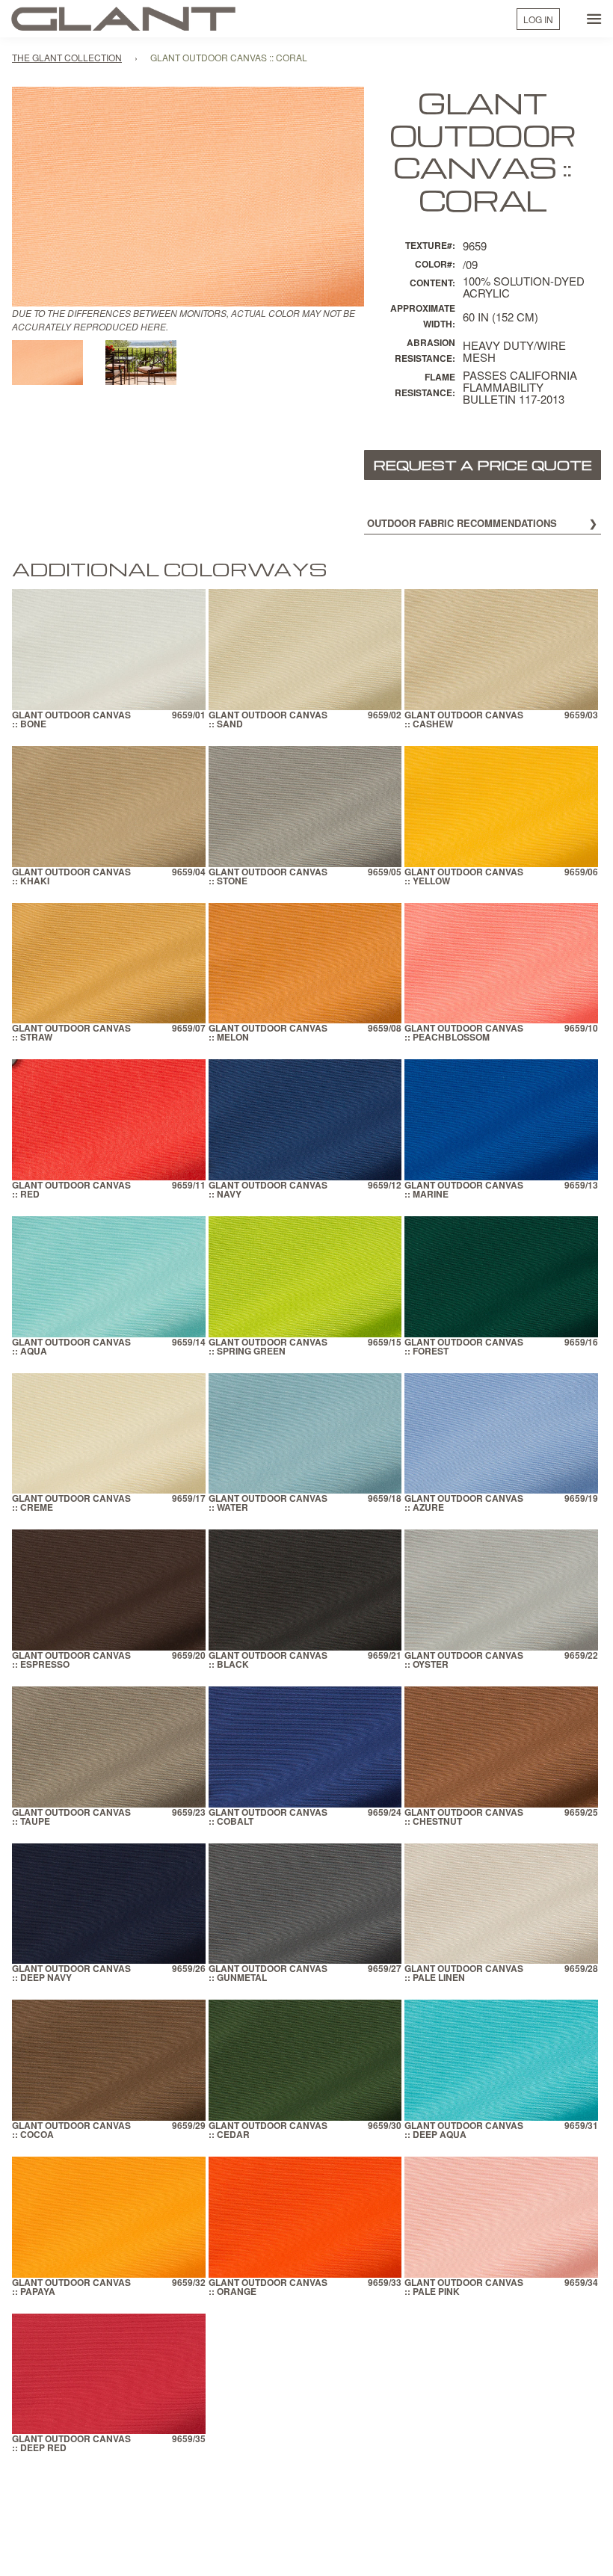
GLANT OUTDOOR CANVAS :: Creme (71, 1504)
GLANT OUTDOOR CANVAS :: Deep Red (71, 2444)
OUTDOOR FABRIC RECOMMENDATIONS (462, 523)
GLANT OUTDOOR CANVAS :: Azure (464, 1504)
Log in (538, 19)
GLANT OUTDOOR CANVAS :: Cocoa (71, 2131)
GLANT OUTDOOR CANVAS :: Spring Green (268, 1347)
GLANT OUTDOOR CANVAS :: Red (71, 1190)
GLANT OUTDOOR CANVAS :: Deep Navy (71, 1974)
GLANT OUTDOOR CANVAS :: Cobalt (268, 1818)
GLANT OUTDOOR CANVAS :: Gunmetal (268, 1974)
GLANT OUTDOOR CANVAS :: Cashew (464, 720)
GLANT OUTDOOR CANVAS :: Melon (268, 1033)
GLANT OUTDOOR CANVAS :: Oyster (464, 1661)
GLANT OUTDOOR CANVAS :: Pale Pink (464, 2288)
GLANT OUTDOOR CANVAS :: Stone (268, 877)
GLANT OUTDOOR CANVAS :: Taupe (71, 1818)
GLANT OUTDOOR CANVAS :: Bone (71, 720)
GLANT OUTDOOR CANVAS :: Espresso (71, 1661)
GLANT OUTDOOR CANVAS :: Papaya (71, 2288)
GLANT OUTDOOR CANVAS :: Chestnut (464, 1818)
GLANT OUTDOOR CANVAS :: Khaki (71, 877)
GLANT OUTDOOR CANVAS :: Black (268, 1661)
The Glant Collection (67, 57)
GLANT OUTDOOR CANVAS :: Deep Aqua (464, 2131)
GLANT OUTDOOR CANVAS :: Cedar (268, 2131)
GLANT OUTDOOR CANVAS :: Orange (268, 2288)
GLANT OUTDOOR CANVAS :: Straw (71, 1033)
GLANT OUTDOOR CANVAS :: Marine (464, 1190)
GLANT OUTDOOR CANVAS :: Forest (464, 1347)
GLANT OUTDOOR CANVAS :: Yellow (464, 877)
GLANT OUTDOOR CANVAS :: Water (268, 1504)
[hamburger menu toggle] (594, 19)
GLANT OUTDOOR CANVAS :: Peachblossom (464, 1033)
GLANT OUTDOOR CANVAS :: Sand (268, 720)
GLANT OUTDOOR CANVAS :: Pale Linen (464, 1974)
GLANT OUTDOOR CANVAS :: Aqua (71, 1347)
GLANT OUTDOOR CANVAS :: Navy (268, 1190)
